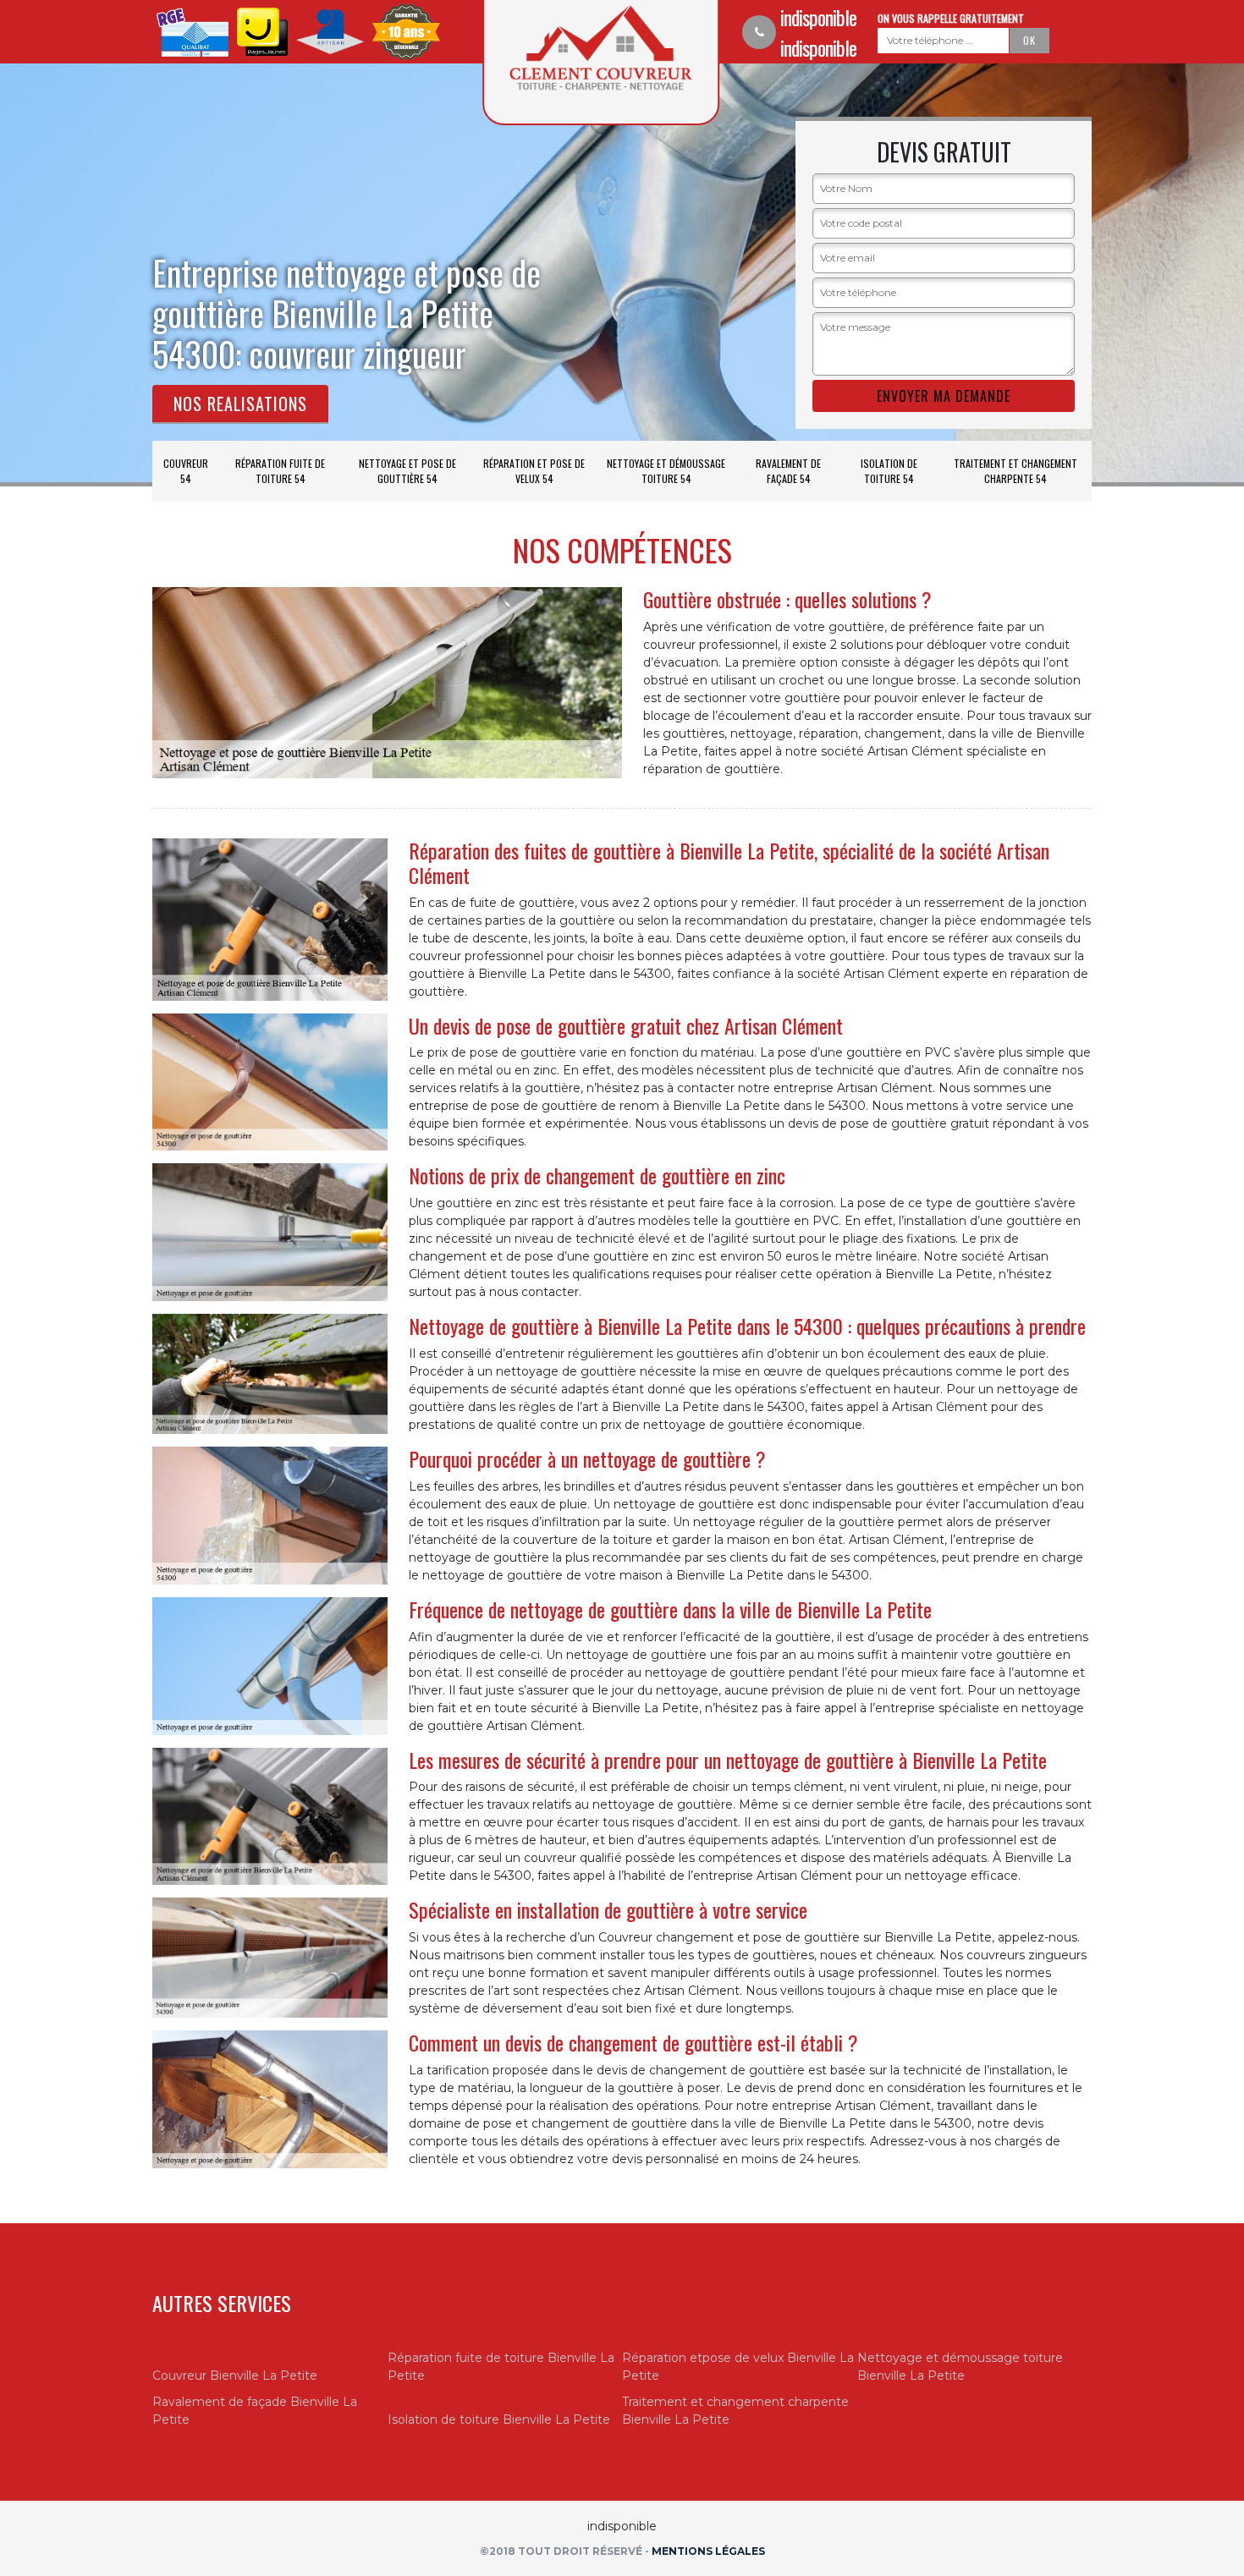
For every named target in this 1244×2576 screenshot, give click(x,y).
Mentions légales (708, 2551)
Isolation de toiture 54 (889, 471)
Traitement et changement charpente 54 (1016, 471)
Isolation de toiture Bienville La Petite (499, 2419)
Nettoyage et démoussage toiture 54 (666, 471)
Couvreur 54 (186, 471)
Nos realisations (240, 404)
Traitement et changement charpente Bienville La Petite (735, 2411)
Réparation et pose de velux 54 (534, 471)
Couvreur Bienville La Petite (235, 2376)
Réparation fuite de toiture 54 (280, 471)
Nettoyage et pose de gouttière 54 (407, 471)
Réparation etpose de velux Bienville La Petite (738, 2367)
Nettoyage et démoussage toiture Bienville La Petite (960, 2367)
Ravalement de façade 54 (788, 471)
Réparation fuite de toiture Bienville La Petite (501, 2367)
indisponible (818, 17)
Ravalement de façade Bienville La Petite (255, 2411)
